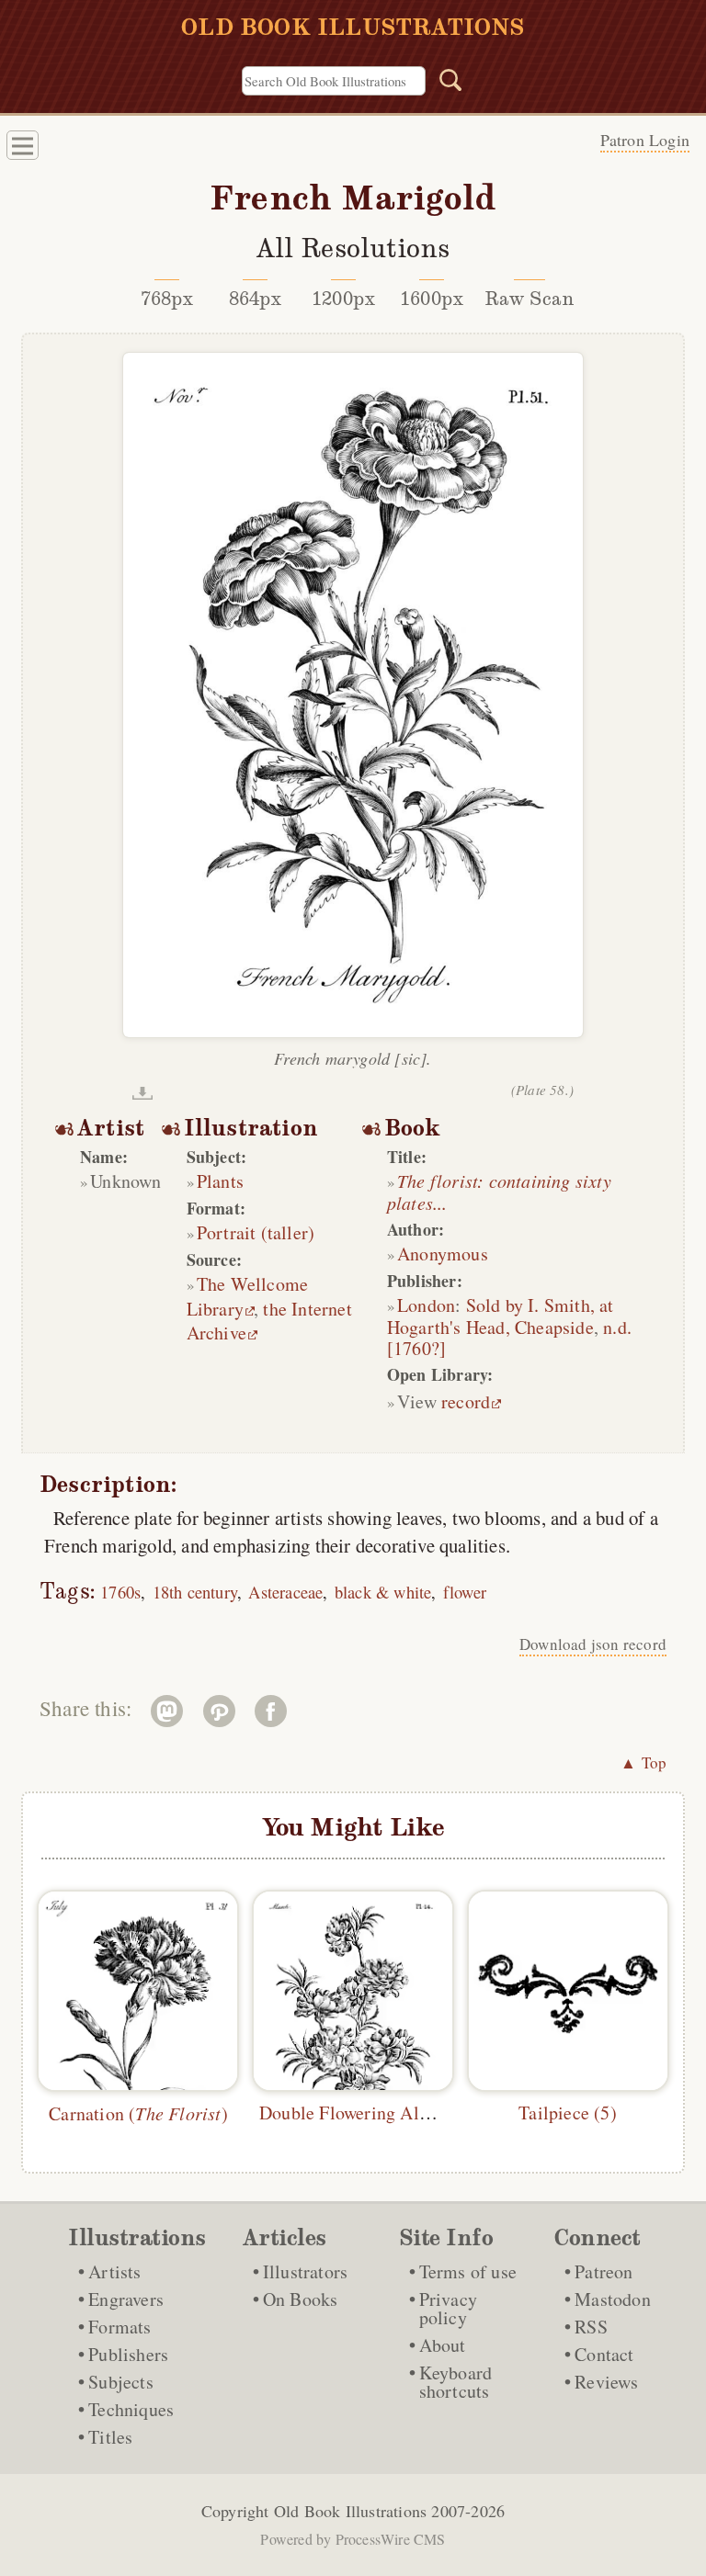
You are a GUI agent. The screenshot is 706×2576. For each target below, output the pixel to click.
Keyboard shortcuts (456, 2382)
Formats (120, 2327)
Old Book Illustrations (350, 2511)
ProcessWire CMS (391, 2539)
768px (167, 299)
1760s (120, 1592)
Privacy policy (448, 2308)
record (466, 1401)
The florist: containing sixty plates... (499, 1192)
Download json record (593, 1644)
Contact (604, 2354)
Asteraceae (285, 1592)
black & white (383, 1592)
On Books (301, 2299)
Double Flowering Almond (361, 2113)
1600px (432, 299)
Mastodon (613, 2299)
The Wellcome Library (248, 1296)
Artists (114, 2271)
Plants (220, 1181)
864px (256, 299)
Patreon (604, 2271)
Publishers (128, 2354)
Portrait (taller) (256, 1232)
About (443, 2345)
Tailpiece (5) (568, 2113)
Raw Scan (530, 299)
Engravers (126, 2299)
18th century (195, 1592)
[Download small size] (142, 1093)
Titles (110, 2437)
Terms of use (468, 2271)
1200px (343, 299)
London (426, 1305)
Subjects (121, 2382)
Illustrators (305, 2271)
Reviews (606, 2382)
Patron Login (645, 140)
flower (465, 1592)
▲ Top (643, 1763)
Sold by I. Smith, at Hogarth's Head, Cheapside (501, 1316)
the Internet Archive (269, 1321)
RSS (591, 2327)
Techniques (131, 2409)
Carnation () (138, 2113)
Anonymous (443, 1254)
